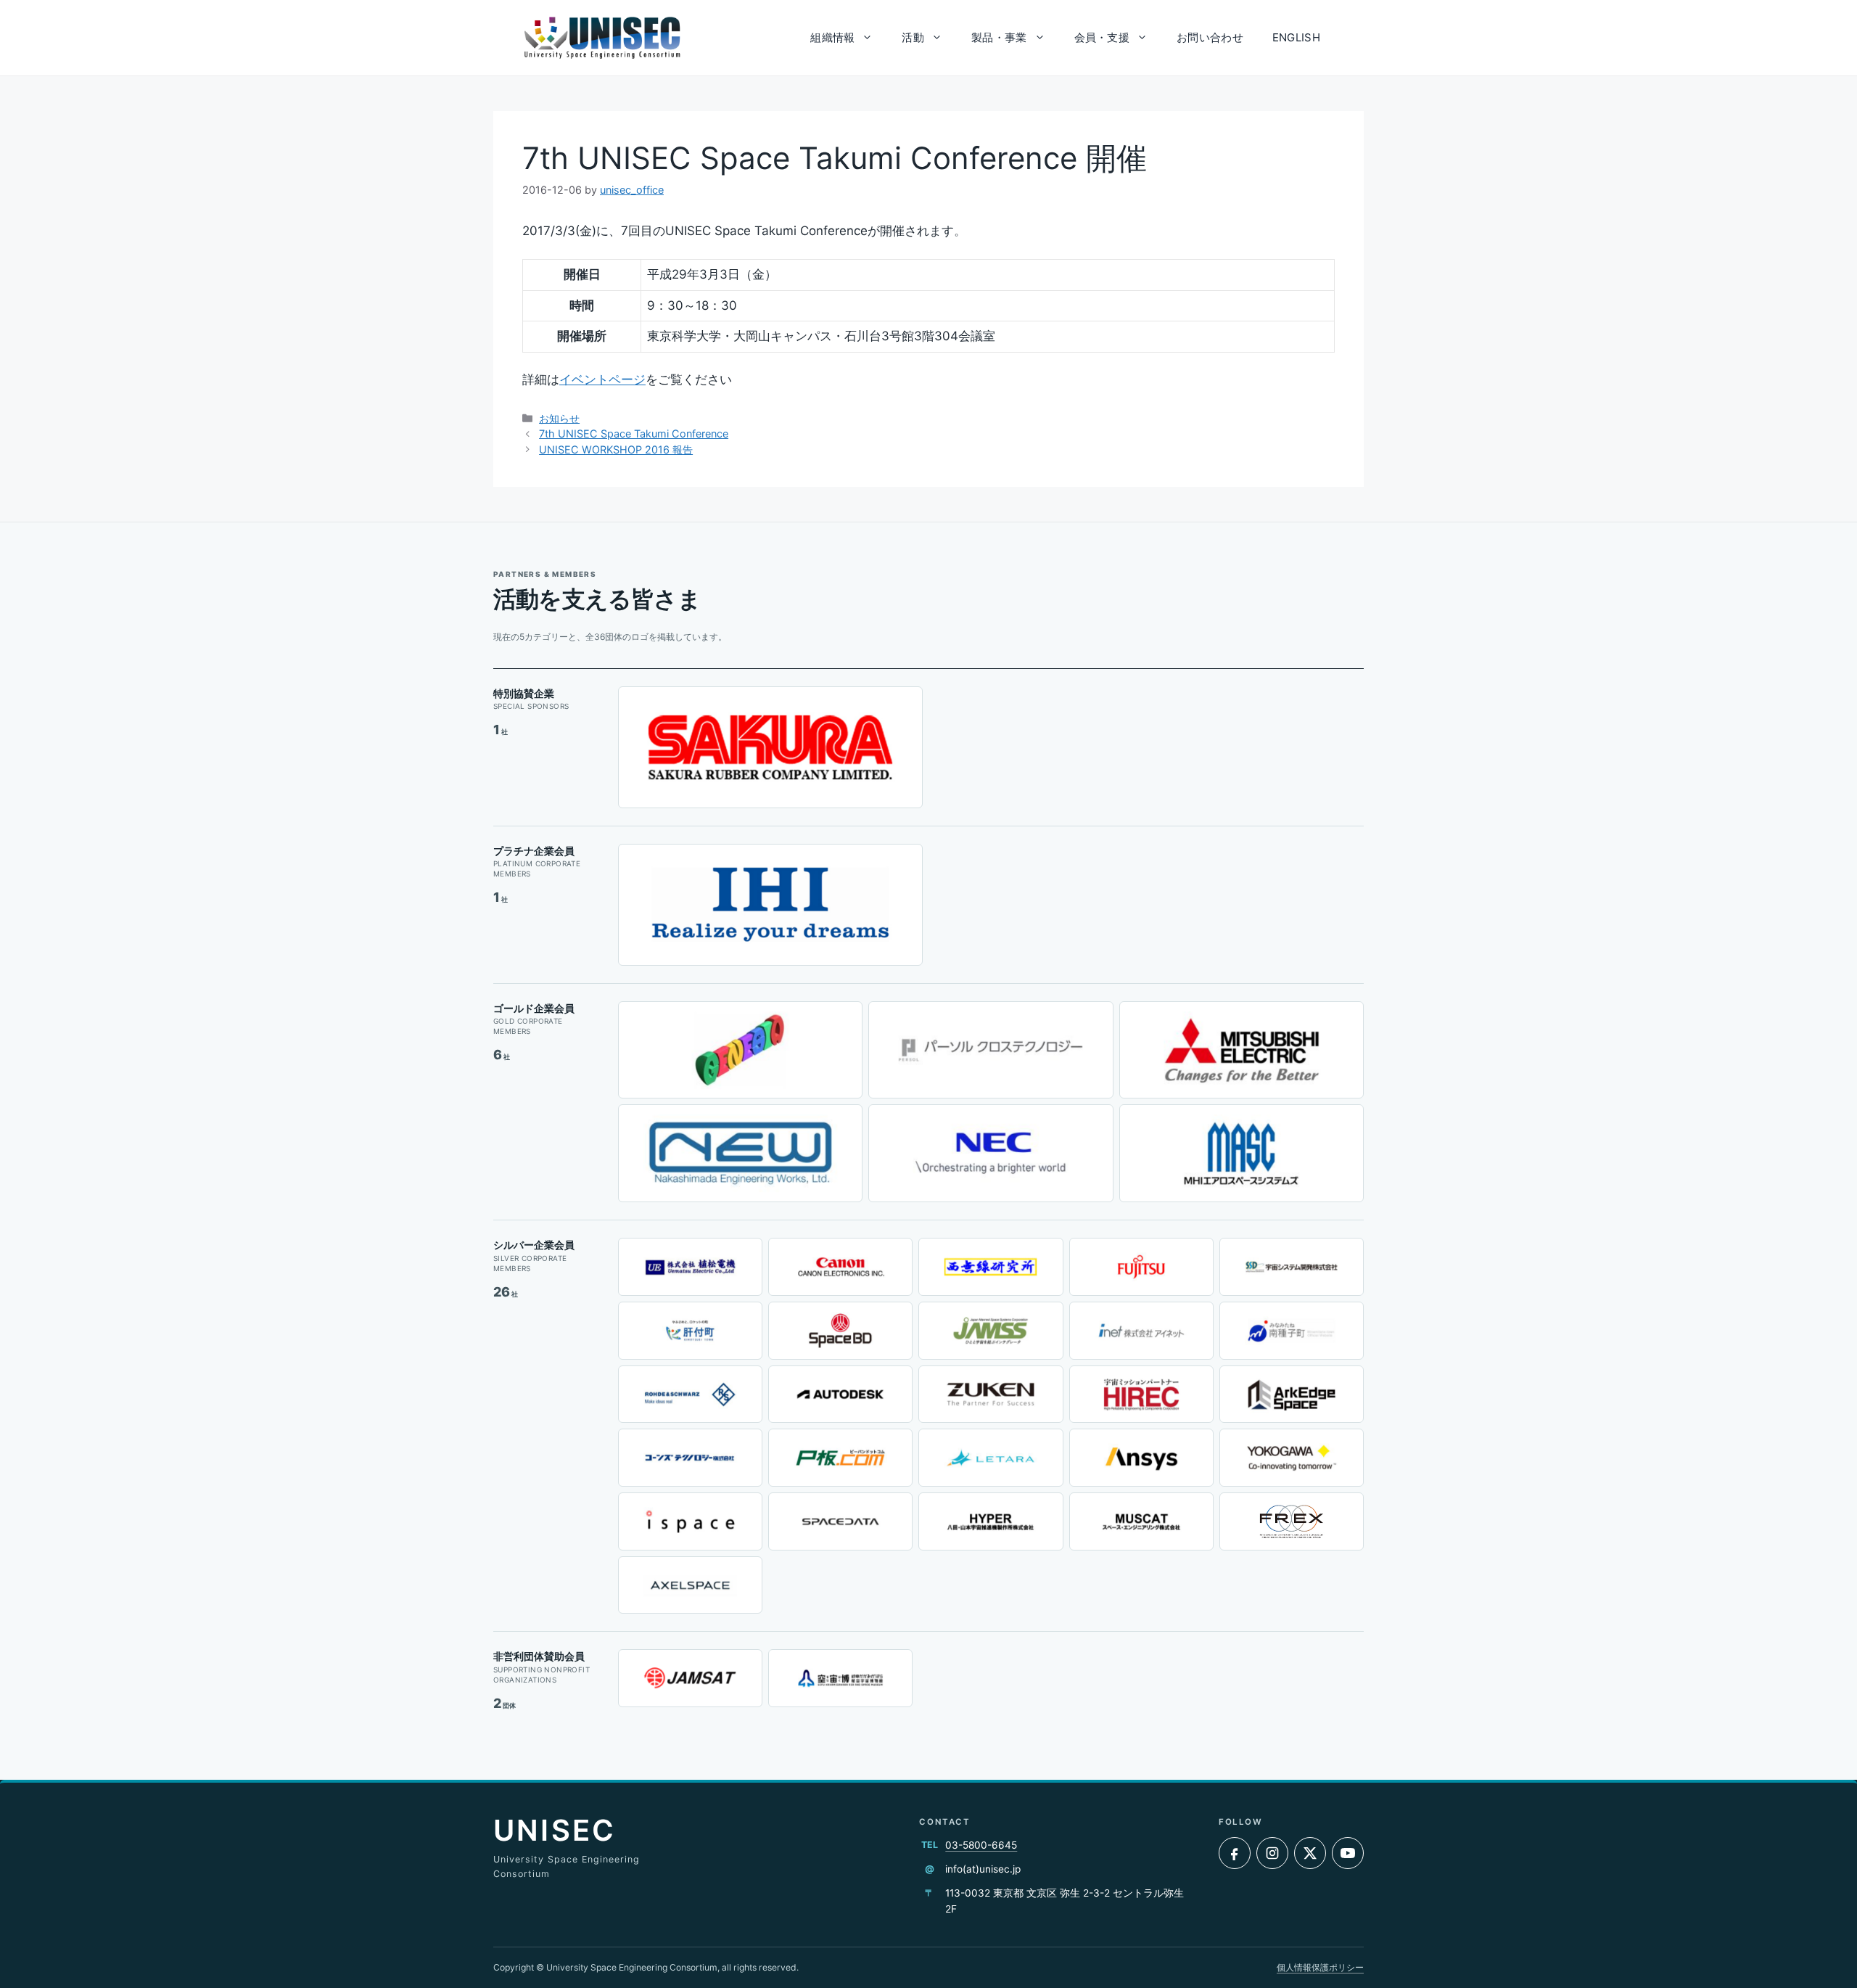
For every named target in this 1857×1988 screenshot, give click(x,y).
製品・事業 (999, 37)
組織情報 (832, 37)
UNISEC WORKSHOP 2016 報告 (616, 449)
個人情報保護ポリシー (1320, 1967)
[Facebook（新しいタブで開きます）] (1235, 1853)
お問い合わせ (1210, 37)
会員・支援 (1102, 37)
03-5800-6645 (981, 1845)
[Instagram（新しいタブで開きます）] (1272, 1853)
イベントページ (602, 379)
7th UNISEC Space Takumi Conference (634, 434)
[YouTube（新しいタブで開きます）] (1348, 1853)
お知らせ (559, 418)
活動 (913, 37)
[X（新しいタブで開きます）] (1310, 1853)
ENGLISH (1296, 37)
